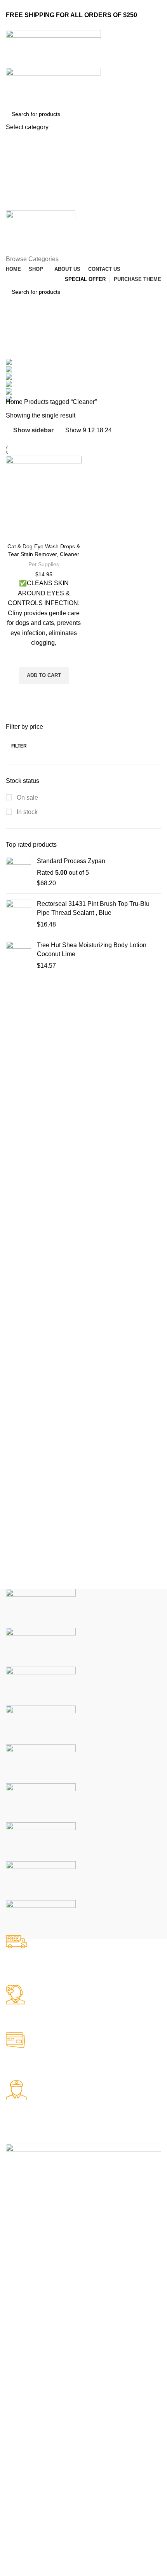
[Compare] (44, 529)
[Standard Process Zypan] (18, 872)
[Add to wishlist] (44, 658)
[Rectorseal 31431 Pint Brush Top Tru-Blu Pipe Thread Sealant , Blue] (18, 914)
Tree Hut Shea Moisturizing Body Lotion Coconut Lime (92, 949)
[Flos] (41, 1842)
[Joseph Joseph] (41, 1764)
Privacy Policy (23, 2423)
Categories (22, 345)
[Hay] (41, 1803)
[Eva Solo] (41, 1880)
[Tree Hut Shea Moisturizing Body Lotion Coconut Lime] (18, 956)
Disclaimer (19, 2436)
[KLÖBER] (41, 1725)
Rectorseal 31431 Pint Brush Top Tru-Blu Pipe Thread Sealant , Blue (93, 908)
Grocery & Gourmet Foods (38, 2356)
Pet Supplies (44, 564)
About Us (17, 2463)
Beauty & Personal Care (35, 2316)
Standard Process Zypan (71, 861)
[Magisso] (41, 1647)
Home (15, 402)
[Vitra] (41, 1608)
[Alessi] (41, 1919)
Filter (19, 746)
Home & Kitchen (26, 2343)
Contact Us (19, 2450)
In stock (26, 812)
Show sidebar (33, 430)
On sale (27, 798)
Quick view (44, 693)
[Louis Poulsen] (41, 1686)
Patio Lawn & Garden (32, 2369)
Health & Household (30, 2330)
